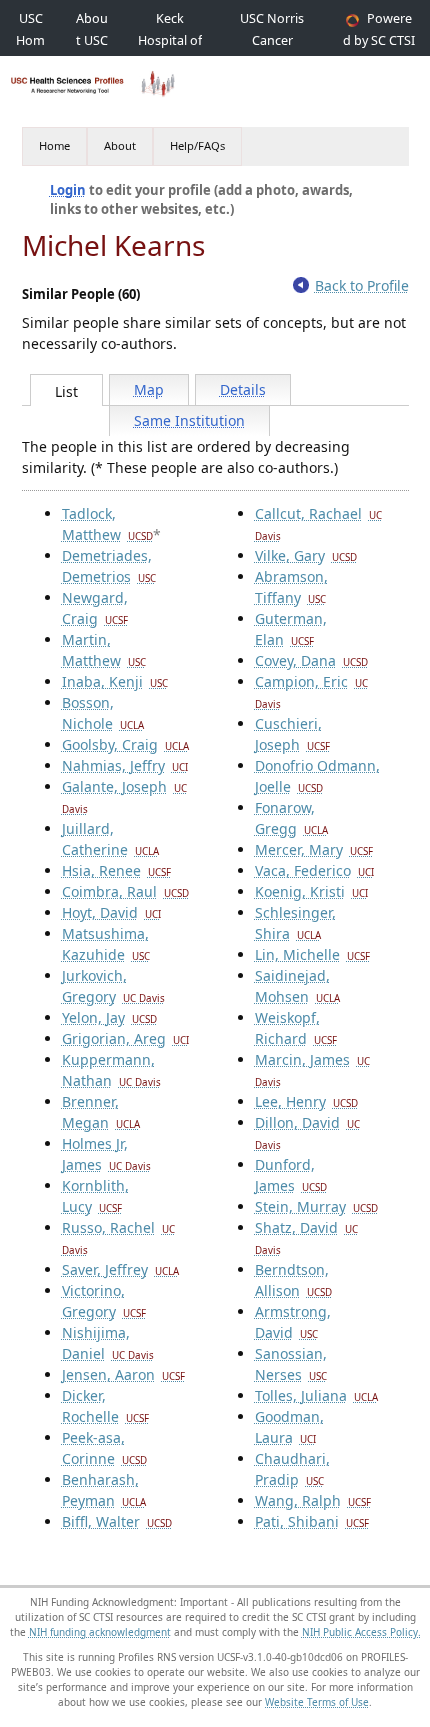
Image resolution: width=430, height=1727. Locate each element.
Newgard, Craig (95, 608)
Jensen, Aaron (123, 1374)
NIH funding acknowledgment (100, 1632)
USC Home (30, 40)
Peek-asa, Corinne (104, 1448)
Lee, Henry (306, 1101)
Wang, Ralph (313, 1500)
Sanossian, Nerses (291, 1364)
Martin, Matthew (104, 650)
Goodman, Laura (289, 1427)
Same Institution (189, 420)
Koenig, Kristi (311, 891)
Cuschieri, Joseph (292, 734)
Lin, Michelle (312, 954)
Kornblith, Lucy (95, 1196)
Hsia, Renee (116, 870)
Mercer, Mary (314, 849)
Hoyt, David (111, 912)
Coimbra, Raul (125, 891)
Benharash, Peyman (104, 1490)
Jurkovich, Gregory (113, 986)
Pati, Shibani (312, 1521)
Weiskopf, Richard (296, 1028)
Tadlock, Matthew (107, 524)
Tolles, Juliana (316, 1395)
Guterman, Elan (291, 629)
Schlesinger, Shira (295, 923)
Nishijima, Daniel (108, 1343)
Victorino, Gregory (104, 1301)
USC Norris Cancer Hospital (272, 40)
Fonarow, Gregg (291, 818)
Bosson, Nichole (103, 713)
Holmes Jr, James (106, 1154)
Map (149, 389)
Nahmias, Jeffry (125, 765)
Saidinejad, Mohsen (297, 986)
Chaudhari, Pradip (292, 1469)
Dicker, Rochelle (105, 1406)
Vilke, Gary (306, 555)
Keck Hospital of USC (170, 40)
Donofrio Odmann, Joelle (317, 776)
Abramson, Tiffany (291, 587)
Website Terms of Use (317, 1702)
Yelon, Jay (109, 1017)
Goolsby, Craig (125, 744)
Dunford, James (291, 1175)
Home (54, 145)
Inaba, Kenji (115, 681)
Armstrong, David (293, 1322)
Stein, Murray (316, 1206)
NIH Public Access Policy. (361, 1632)
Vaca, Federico (314, 870)
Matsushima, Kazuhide (106, 944)
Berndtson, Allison (293, 1280)
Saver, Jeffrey (120, 1269)
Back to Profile (362, 285)
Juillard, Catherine (110, 839)
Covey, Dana (311, 660)
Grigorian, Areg (125, 1038)
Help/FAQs (197, 145)
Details (243, 389)
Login (68, 190)
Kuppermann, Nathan (111, 1070)
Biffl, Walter (117, 1521)
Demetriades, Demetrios (109, 566)
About (120, 145)
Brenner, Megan (101, 1112)
